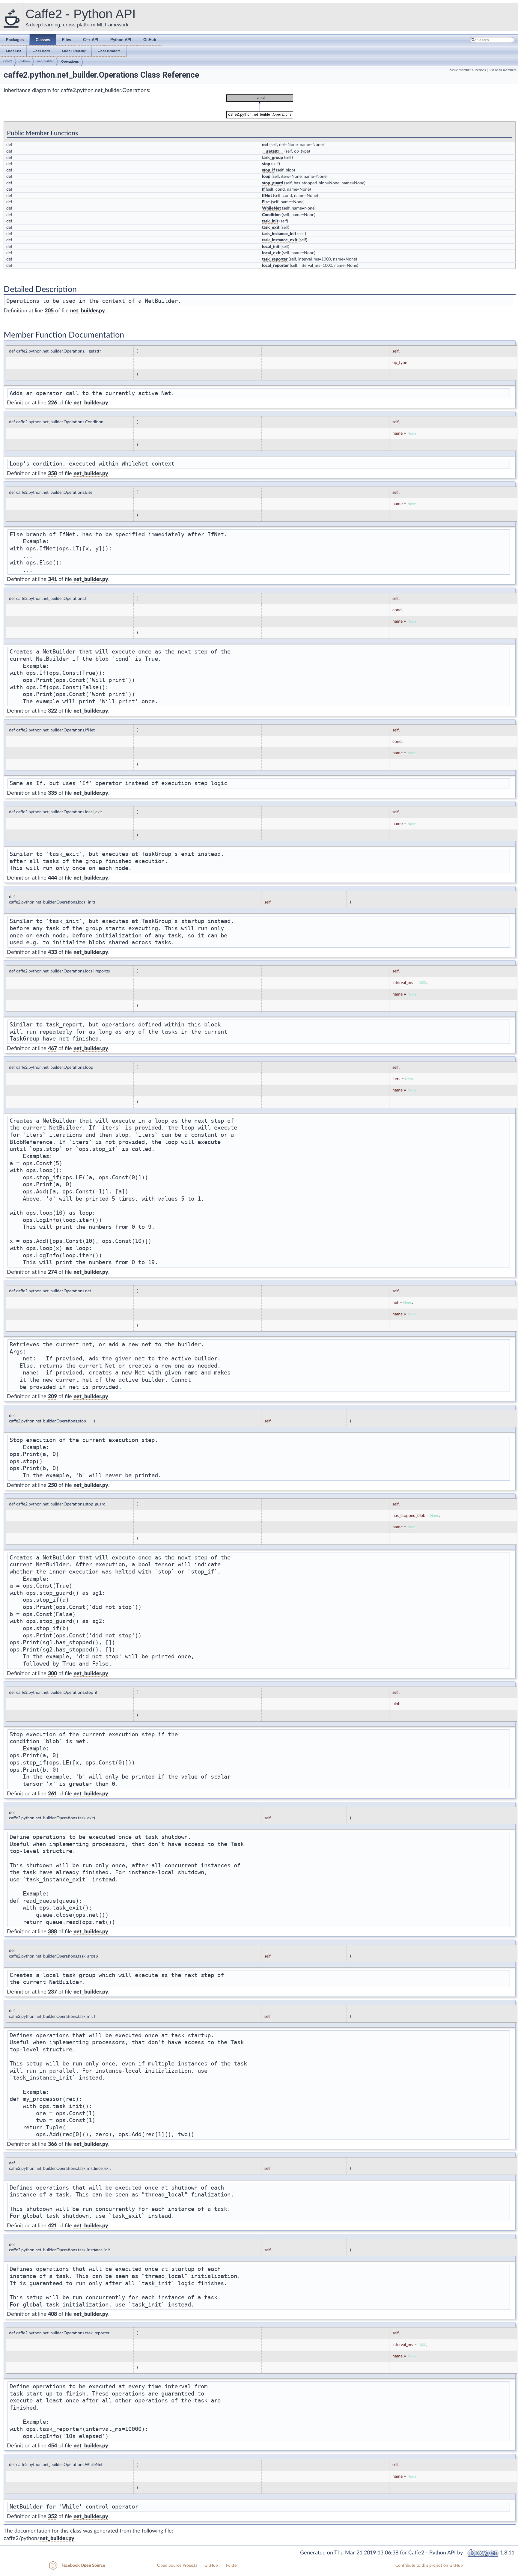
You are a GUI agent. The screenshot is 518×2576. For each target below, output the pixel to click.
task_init (270, 221)
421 (52, 2226)
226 (52, 403)
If (263, 189)
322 (52, 711)
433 (52, 952)
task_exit (271, 228)
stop (266, 164)
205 (49, 311)
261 (52, 1794)
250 (52, 1485)
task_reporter (275, 259)
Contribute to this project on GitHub (429, 2566)
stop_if (268, 170)
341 (52, 579)
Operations (70, 61)
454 (52, 2446)
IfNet (267, 196)
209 (52, 1397)
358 (52, 474)
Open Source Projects (177, 2566)
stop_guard (272, 183)
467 (52, 1049)
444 (52, 878)
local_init (271, 247)
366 (52, 2144)
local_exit (271, 253)
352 (52, 2517)
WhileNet (271, 208)
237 (52, 1992)
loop (266, 177)
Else (266, 202)
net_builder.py (88, 311)
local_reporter (275, 266)
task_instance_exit (280, 240)
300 (52, 1674)
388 (52, 1932)
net (265, 145)
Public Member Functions (467, 70)
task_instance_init (279, 234)
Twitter (232, 2566)
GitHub (211, 2566)
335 (52, 793)
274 (52, 1272)
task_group (272, 158)
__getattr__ (273, 151)
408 (52, 2314)
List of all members (503, 70)
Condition (271, 215)
